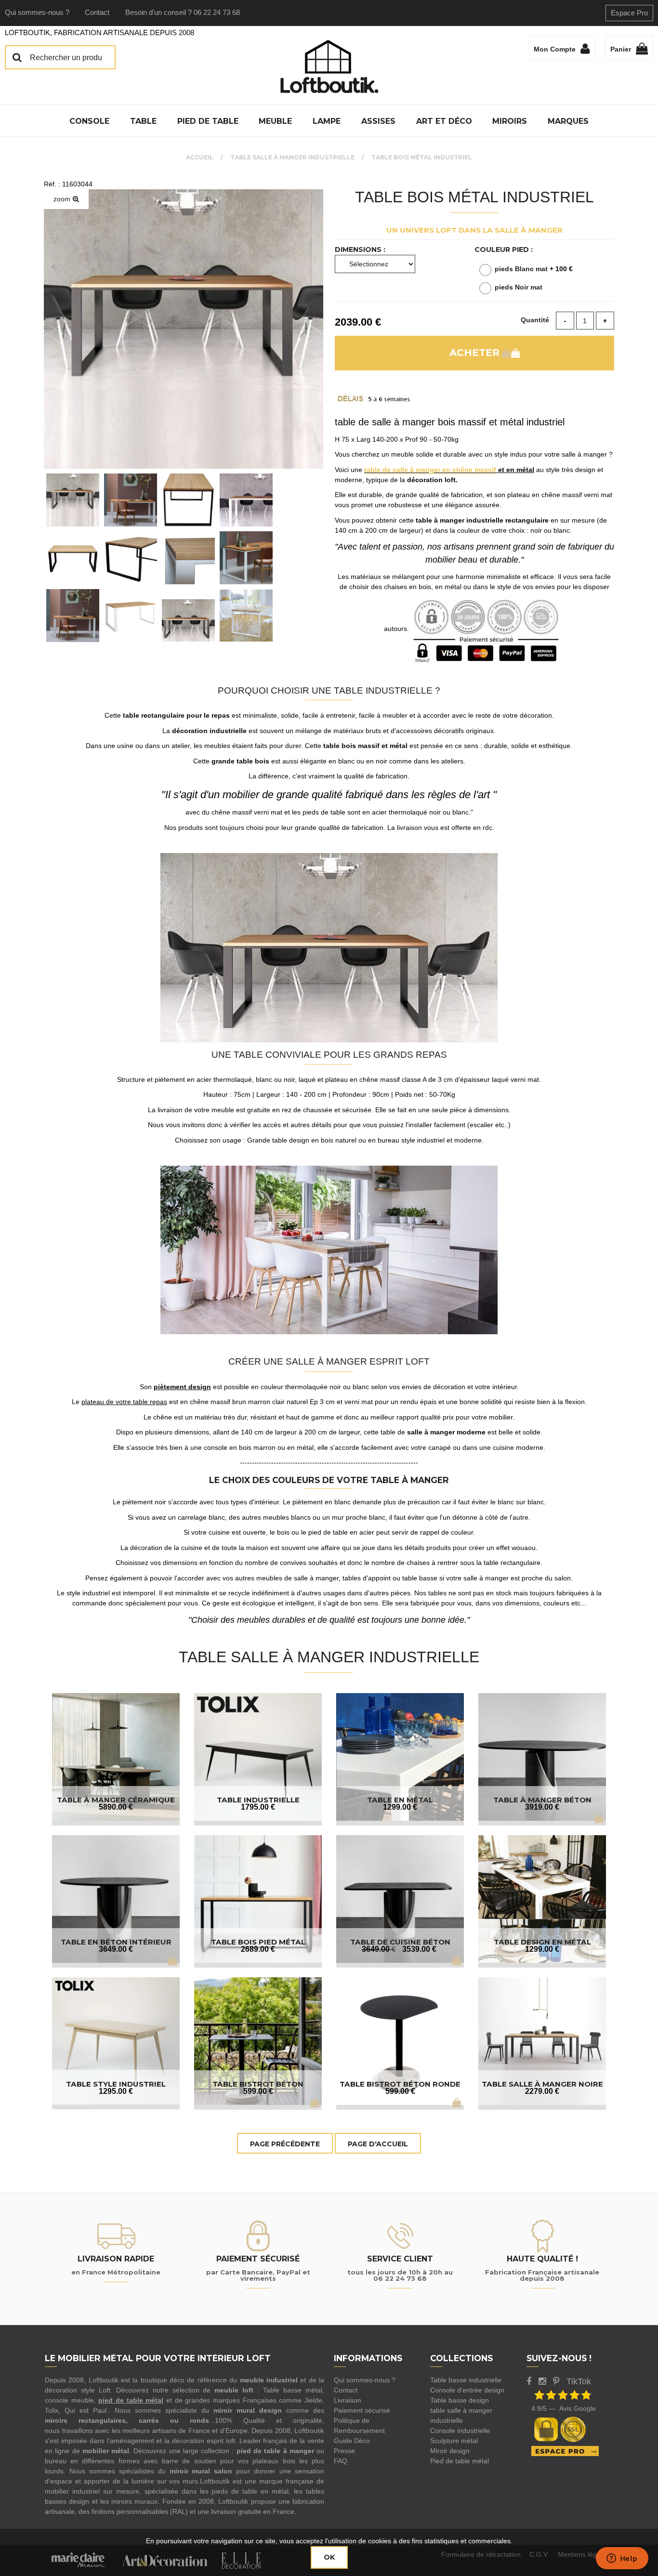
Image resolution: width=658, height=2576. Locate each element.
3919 (542, 1807)
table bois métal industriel (474, 197)
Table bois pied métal (258, 1942)
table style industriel (116, 2084)
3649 (116, 1949)
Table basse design (460, 2400)
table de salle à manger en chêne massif (430, 470)
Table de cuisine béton (400, 1942)
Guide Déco (352, 2441)
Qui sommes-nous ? (37, 12)
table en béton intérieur (116, 1942)
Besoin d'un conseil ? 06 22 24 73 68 (183, 12)
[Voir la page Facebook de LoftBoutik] (529, 2381)
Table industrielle (258, 1800)
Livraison (348, 2400)
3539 (419, 1949)
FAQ (341, 2461)
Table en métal (400, 1800)
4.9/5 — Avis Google (564, 2408)
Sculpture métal (454, 2441)
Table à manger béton (542, 1800)
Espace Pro (629, 13)
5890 (116, 1807)
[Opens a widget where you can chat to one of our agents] (622, 2559)
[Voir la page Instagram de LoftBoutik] (542, 2381)
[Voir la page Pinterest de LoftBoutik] (556, 2381)
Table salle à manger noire (542, 2084)
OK (329, 2557)
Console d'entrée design (467, 2390)
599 (258, 2091)
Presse (344, 2451)
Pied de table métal (460, 2461)
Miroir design (450, 2451)
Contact (97, 12)
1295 (116, 2091)
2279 (542, 2091)
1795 (258, 1807)
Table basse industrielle (466, 2380)
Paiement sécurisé (362, 2410)
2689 (258, 1949)
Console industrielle (460, 2431)
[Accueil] (329, 66)
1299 (400, 1807)
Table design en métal (542, 1942)
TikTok (579, 2381)
